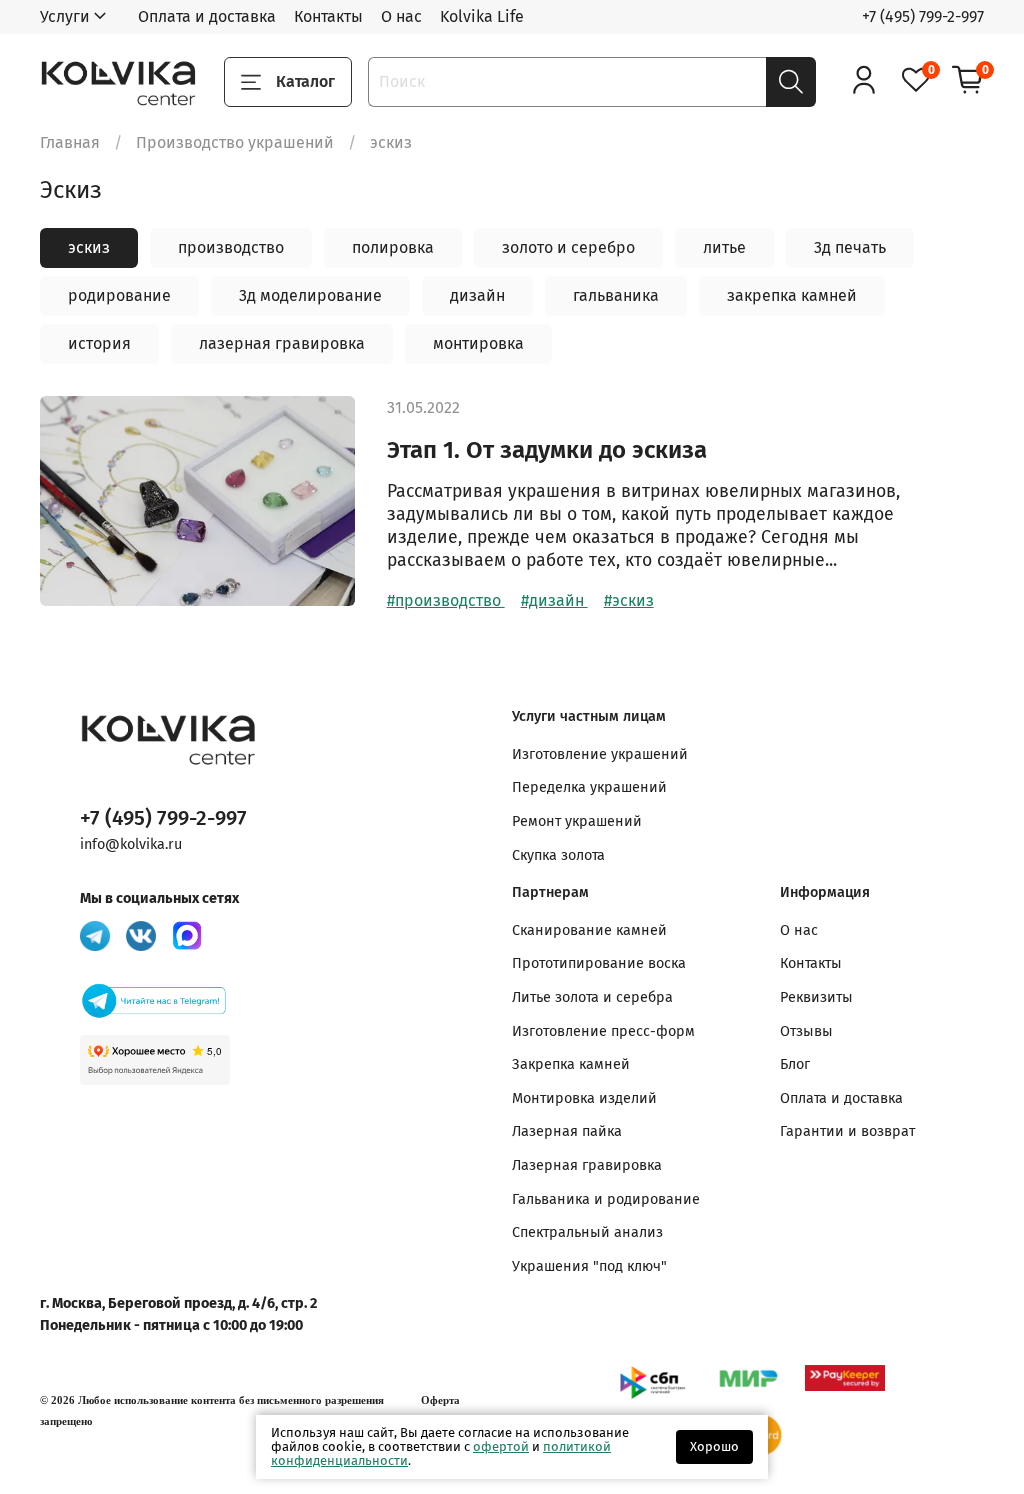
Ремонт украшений (577, 821)
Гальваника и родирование (606, 1199)
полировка (393, 247)
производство (231, 247)
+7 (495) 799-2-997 (923, 16)
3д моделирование (310, 295)
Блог (795, 1064)
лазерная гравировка (282, 343)
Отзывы (806, 1031)
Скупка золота (558, 855)
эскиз (89, 247)
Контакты (328, 16)
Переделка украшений (589, 787)
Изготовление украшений (600, 754)
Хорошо (714, 1446)
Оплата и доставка (207, 16)
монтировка (478, 343)
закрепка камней (792, 295)
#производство (446, 600)
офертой (501, 1446)
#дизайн (554, 600)
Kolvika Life (482, 16)
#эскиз (629, 600)
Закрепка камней (571, 1064)
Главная (70, 142)
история (99, 343)
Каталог (305, 81)
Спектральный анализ (587, 1232)
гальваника (616, 295)
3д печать (850, 247)
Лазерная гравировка (587, 1165)
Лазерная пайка (567, 1131)
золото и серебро (568, 247)
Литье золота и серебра (592, 997)
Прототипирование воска (599, 963)
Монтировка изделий (584, 1098)
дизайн (477, 295)
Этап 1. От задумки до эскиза (547, 450)
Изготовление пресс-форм (603, 1031)
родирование (119, 295)
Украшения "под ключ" (589, 1266)
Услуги (65, 16)
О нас (401, 16)
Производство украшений (235, 142)
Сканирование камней (589, 930)
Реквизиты (816, 997)
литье (724, 247)
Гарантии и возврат (847, 1131)
